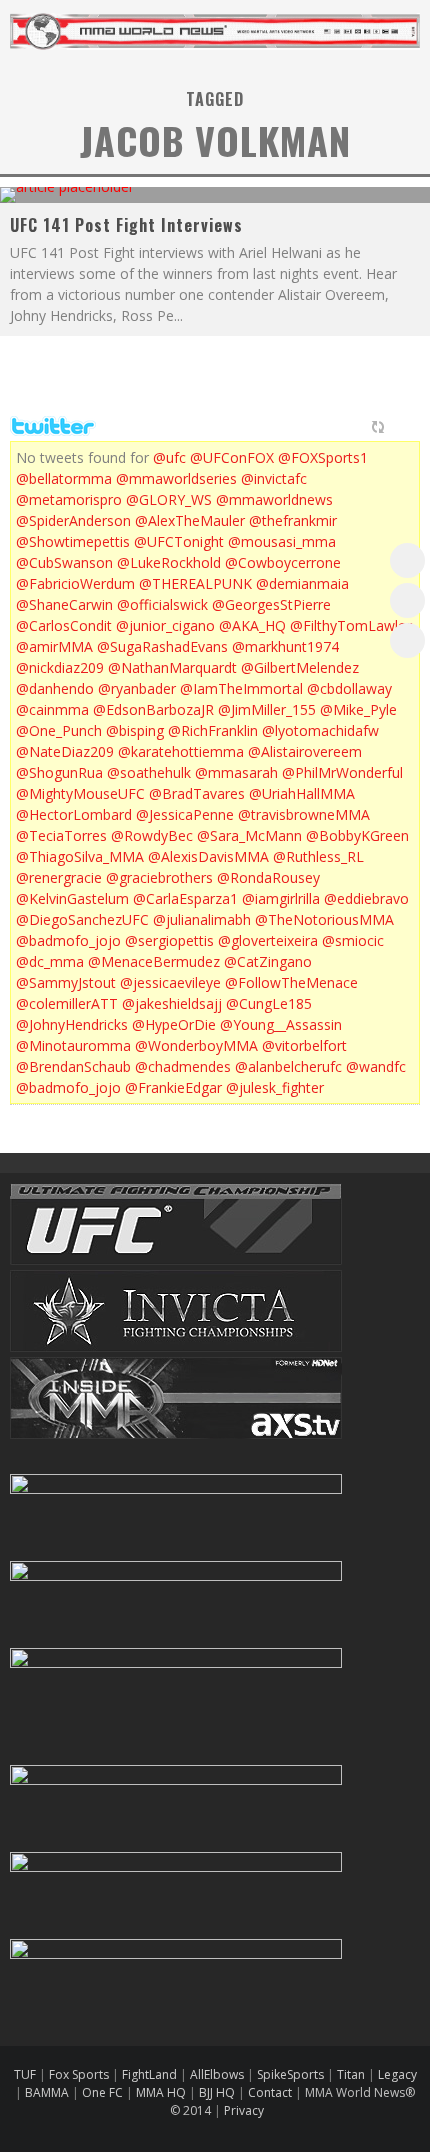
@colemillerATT (67, 1003)
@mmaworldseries (176, 478)
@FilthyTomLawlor (351, 625)
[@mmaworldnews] (407, 560)
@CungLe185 (269, 1003)
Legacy (397, 2074)
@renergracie (59, 877)
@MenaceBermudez (154, 961)
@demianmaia (302, 583)
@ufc (169, 457)
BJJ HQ (217, 2092)
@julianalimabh (202, 919)
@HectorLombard (74, 814)
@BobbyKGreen (357, 835)
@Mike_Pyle (358, 709)
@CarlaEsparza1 (185, 898)
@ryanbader (137, 688)
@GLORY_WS (169, 499)
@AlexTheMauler (190, 520)
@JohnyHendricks (72, 1024)
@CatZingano (268, 961)
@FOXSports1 (323, 457)
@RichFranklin (213, 730)
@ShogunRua (59, 772)
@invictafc (274, 478)
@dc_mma (50, 961)
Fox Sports (77, 2074)
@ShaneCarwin (64, 604)
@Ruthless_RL (318, 856)
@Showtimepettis (73, 541)
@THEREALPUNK (195, 583)
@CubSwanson (64, 562)
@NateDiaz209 (65, 751)
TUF (25, 2074)
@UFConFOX (232, 457)
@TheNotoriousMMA (324, 919)
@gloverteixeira (268, 940)
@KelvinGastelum (72, 898)
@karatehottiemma (181, 751)
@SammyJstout (66, 982)
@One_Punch (59, 730)
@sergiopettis (169, 940)
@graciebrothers (159, 877)
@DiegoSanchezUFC (82, 919)
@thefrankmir (293, 520)
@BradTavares (197, 793)
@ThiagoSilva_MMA (80, 856)
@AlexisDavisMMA (208, 856)
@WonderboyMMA (196, 1045)
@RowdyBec (152, 835)
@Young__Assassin (281, 1024)
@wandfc (376, 1066)
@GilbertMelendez (300, 667)
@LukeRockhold (169, 562)
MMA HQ (161, 2092)
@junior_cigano (165, 625)
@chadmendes (183, 1066)
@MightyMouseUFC (80, 793)
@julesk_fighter (275, 1087)
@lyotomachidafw (320, 730)
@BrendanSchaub (73, 1066)
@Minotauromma (73, 1045)
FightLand (149, 2074)
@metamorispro (69, 499)
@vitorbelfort (304, 1045)
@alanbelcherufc (288, 1066)
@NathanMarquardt (172, 667)
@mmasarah (236, 772)
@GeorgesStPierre (271, 604)
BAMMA (47, 2092)
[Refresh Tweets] (378, 427)
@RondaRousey (268, 877)
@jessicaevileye (170, 982)
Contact (271, 2092)
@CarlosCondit (64, 625)
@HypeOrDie (174, 1024)
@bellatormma (64, 478)
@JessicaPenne (185, 814)
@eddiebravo (366, 898)
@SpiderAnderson (73, 520)
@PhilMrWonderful (342, 772)
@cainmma (52, 709)
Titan (351, 2074)
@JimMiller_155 (267, 709)
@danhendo (55, 688)
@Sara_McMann (249, 835)
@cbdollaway (349, 688)
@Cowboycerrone (283, 562)
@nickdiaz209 (60, 667)
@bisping (135, 730)
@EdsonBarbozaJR (153, 709)
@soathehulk (149, 772)
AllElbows (218, 2074)
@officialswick (162, 604)
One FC (102, 2092)
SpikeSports (290, 2074)
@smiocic (353, 940)
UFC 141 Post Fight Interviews (126, 225)
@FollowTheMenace (291, 982)
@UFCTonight (179, 541)
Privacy (244, 2110)
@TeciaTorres (61, 835)
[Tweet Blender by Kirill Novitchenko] (401, 427)
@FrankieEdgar (173, 1087)
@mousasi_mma (282, 541)
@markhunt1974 (285, 646)
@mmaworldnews (274, 499)
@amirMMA (54, 646)
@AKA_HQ (252, 625)
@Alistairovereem (305, 751)
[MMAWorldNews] (407, 600)
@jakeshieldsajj (172, 1003)
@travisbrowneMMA (304, 814)
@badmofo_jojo (68, 940)
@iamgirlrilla (281, 898)
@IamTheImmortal (241, 688)
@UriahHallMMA (302, 793)
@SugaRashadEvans (162, 646)
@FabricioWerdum (75, 583)
